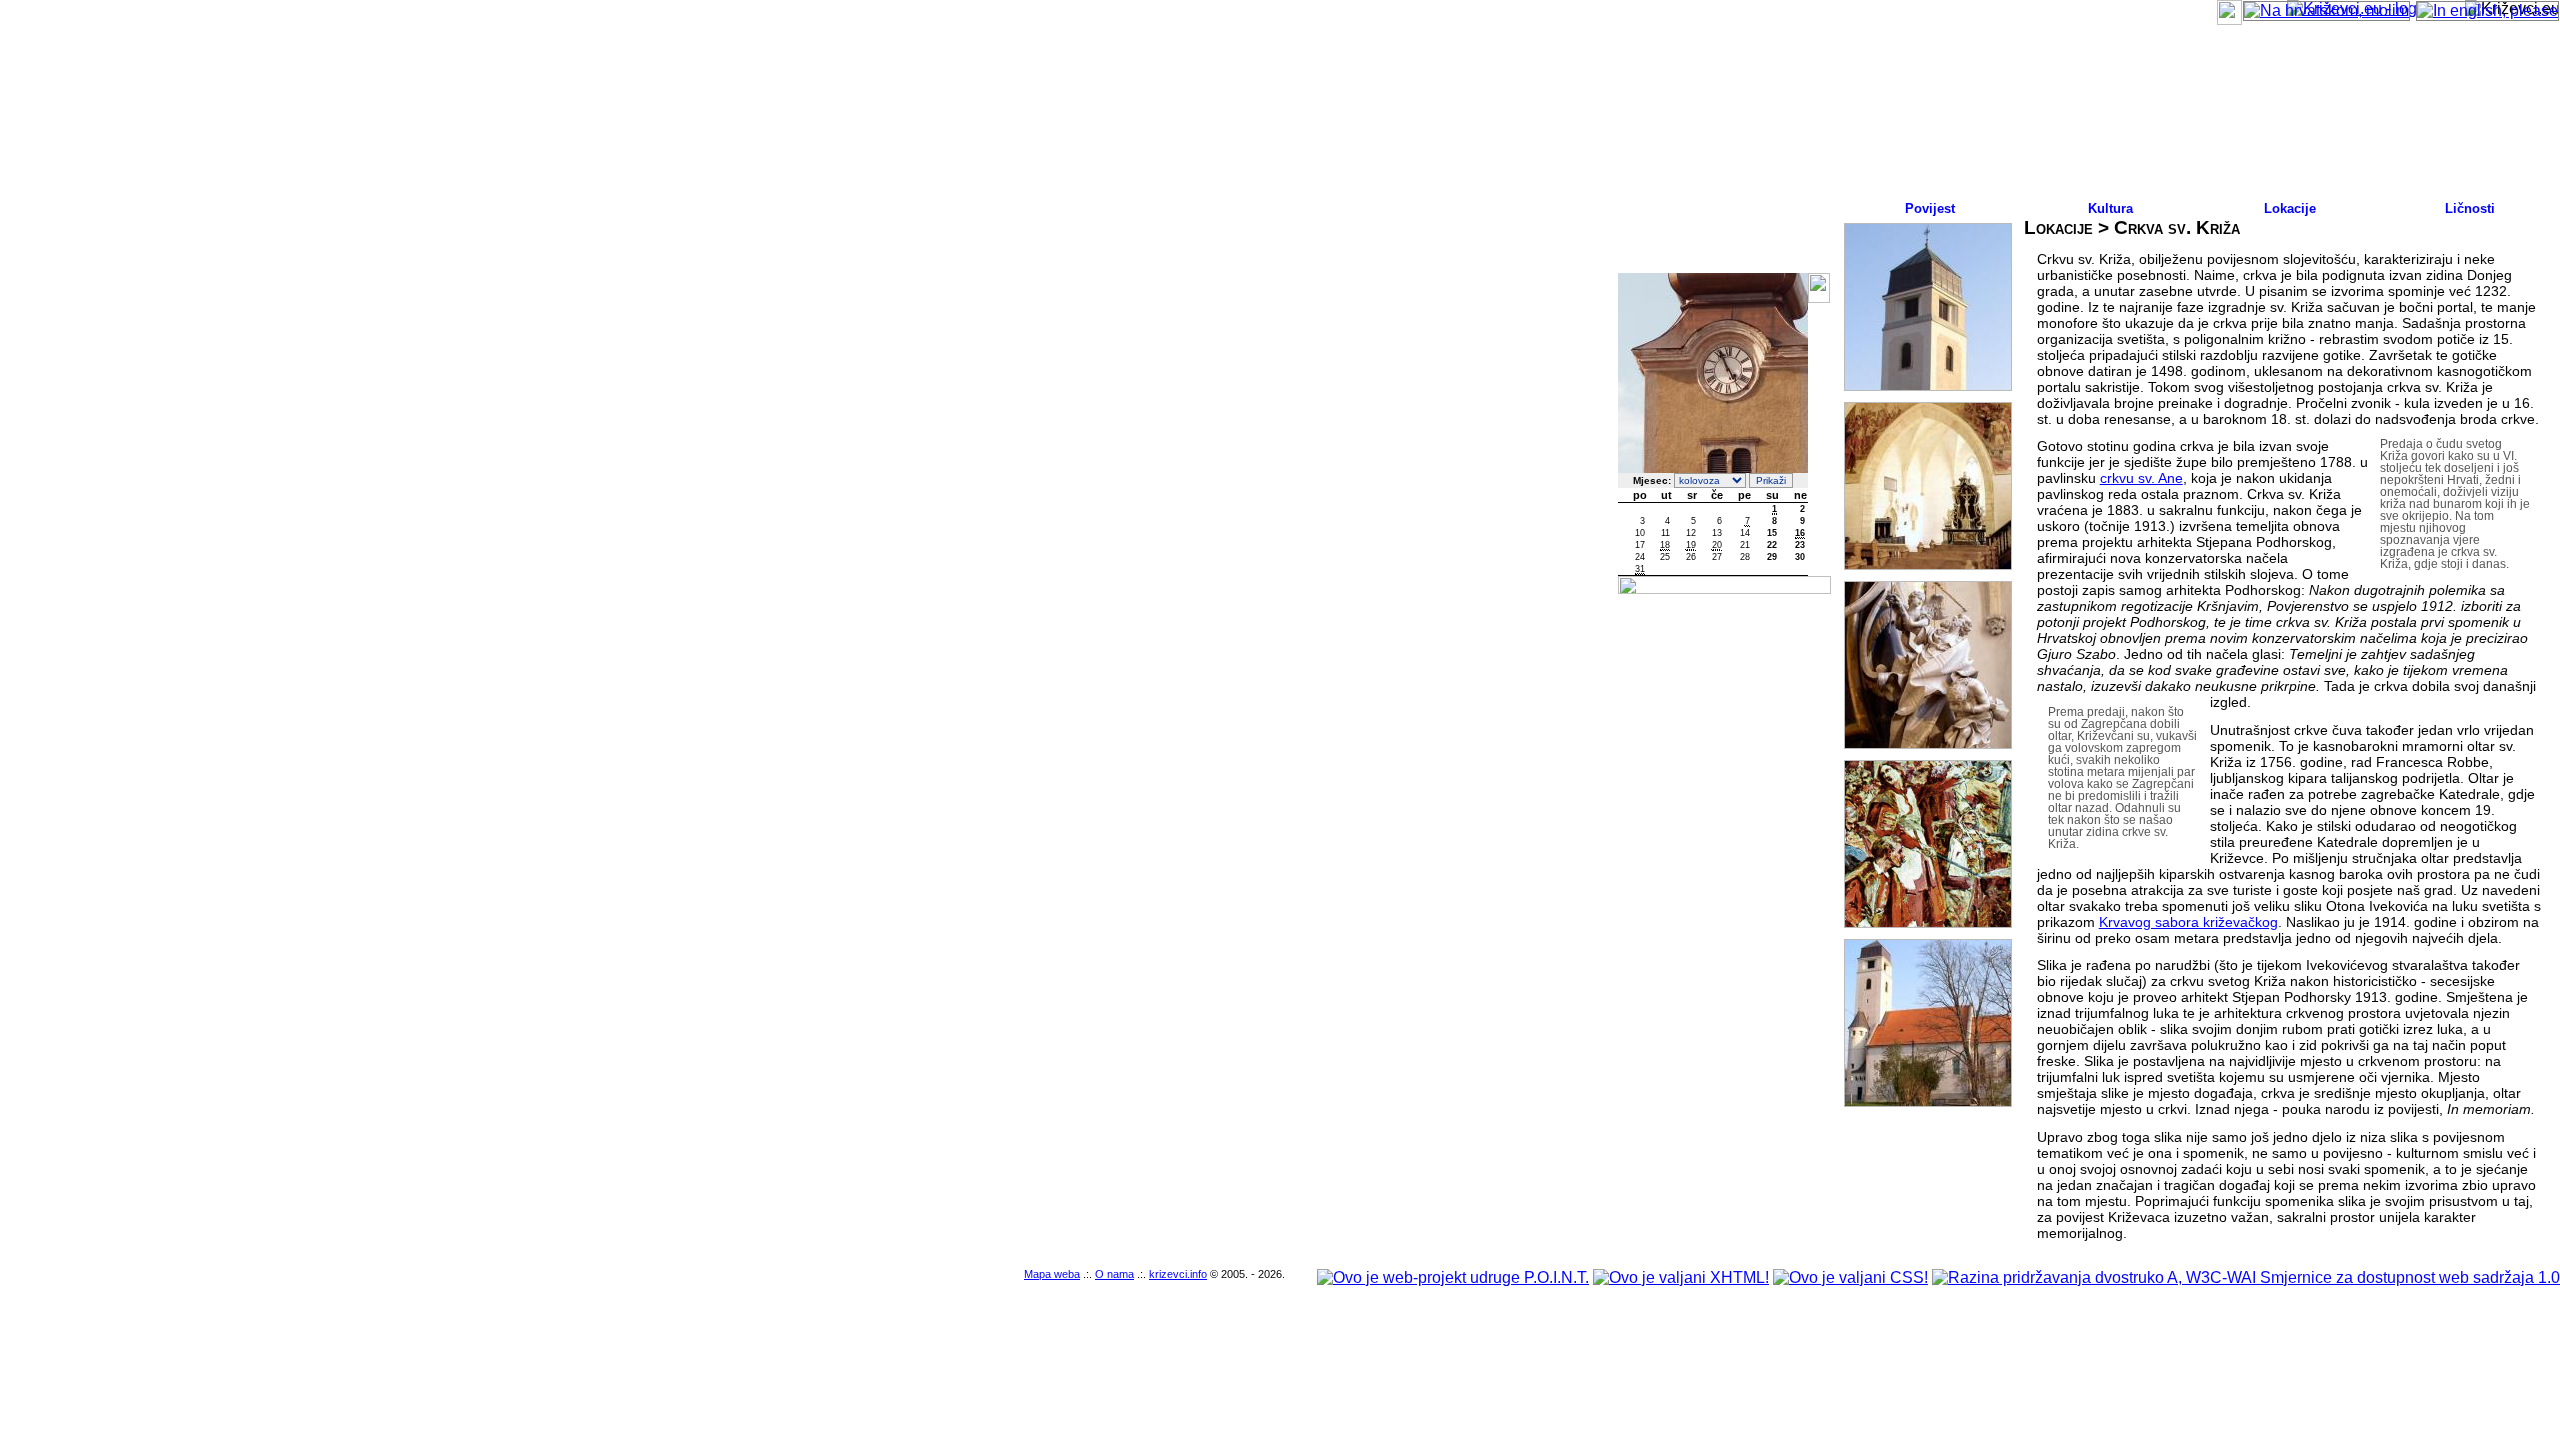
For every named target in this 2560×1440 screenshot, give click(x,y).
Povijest (1930, 208)
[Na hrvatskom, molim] (2326, 10)
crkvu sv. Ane (2141, 478)
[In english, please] (2487, 10)
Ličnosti (2470, 208)
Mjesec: (1652, 480)
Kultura (2110, 208)
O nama (1114, 1274)
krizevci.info (1178, 1274)
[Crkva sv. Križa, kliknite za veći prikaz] (1928, 307)
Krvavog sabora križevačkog (2188, 922)
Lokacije (2290, 208)
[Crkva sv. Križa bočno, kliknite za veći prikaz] (1928, 1023)
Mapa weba (1052, 1274)
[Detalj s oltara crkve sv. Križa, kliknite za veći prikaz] (1928, 665)
